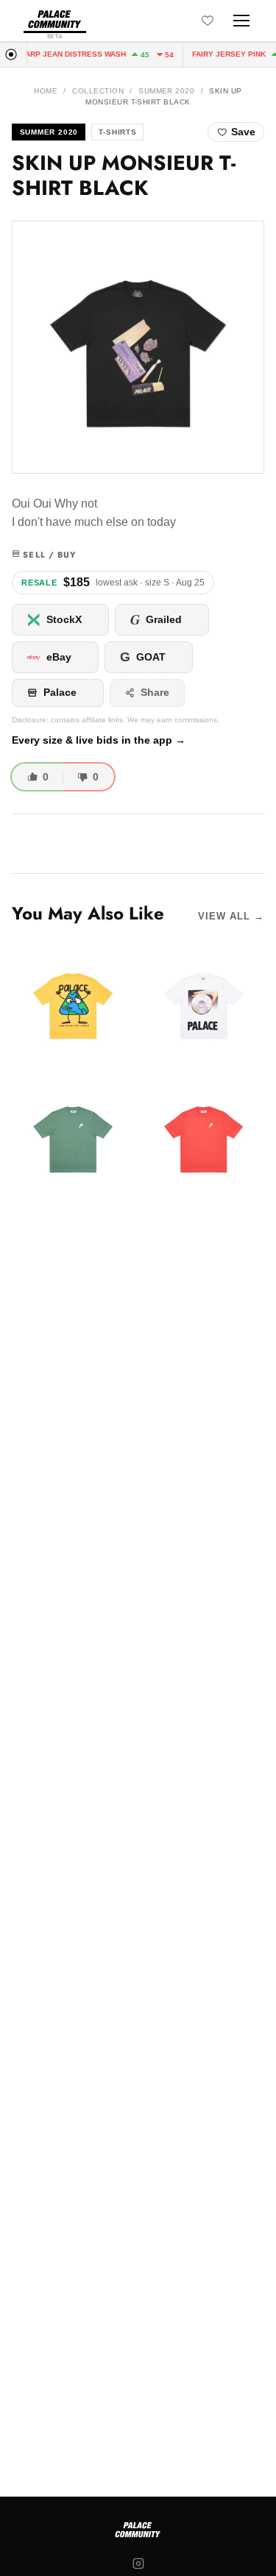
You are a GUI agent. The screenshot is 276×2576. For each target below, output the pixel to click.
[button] (138, 347)
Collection (98, 91)
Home (46, 91)
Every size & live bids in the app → (99, 740)
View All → (231, 916)
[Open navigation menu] (241, 21)
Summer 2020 (166, 91)
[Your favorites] (208, 21)
